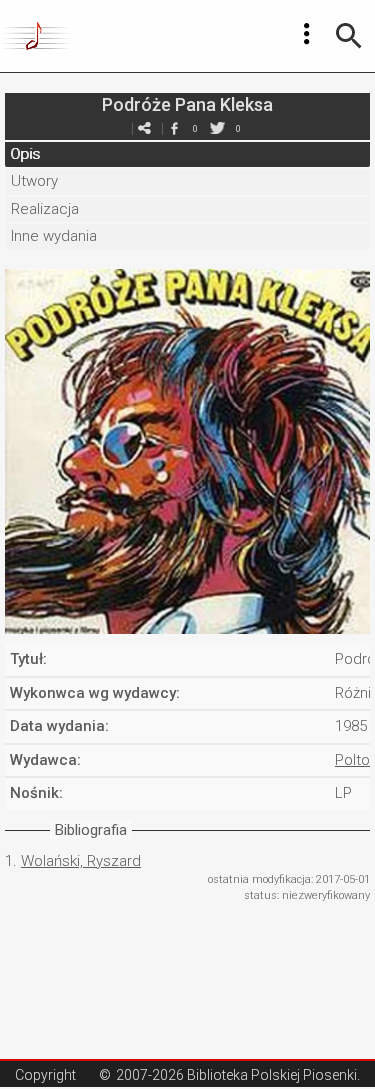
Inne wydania (54, 236)
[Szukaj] (349, 36)
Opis (25, 154)
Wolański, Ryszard (81, 861)
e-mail (145, 128)
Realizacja (45, 209)
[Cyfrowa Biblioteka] (38, 36)
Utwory (34, 181)
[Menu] (307, 34)
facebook (175, 128)
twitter (218, 128)
